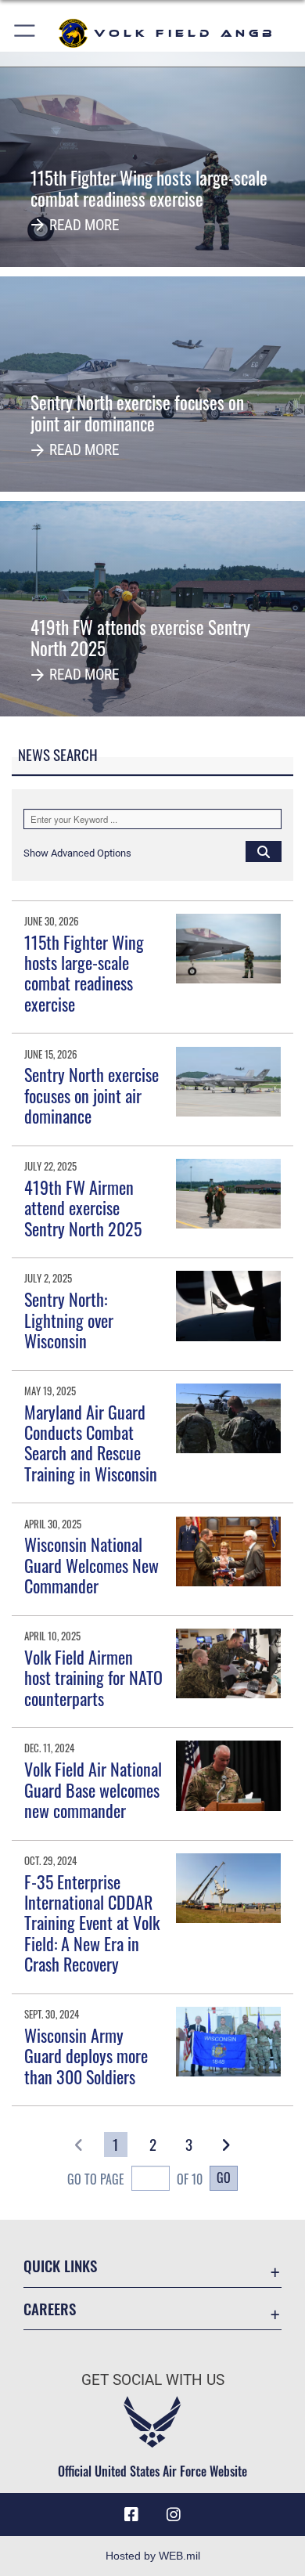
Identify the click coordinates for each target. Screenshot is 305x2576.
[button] (25, 33)
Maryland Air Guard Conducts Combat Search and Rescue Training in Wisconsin (91, 1443)
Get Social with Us (153, 2380)
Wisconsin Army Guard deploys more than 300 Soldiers (86, 2056)
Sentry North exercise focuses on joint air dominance (91, 1095)
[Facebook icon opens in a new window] (131, 2515)
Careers (50, 2309)
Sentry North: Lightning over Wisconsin (69, 1320)
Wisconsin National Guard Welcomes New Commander (91, 1565)
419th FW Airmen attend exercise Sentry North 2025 (83, 1208)
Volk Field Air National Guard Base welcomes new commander (93, 1789)
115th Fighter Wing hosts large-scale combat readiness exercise (84, 973)
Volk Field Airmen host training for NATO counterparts (93, 1678)
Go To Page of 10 (135, 2179)
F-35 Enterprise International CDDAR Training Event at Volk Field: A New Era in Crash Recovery (92, 1923)
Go (224, 2177)
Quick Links (60, 2266)
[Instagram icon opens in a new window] (174, 2515)
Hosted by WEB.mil (153, 2556)
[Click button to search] (264, 851)
